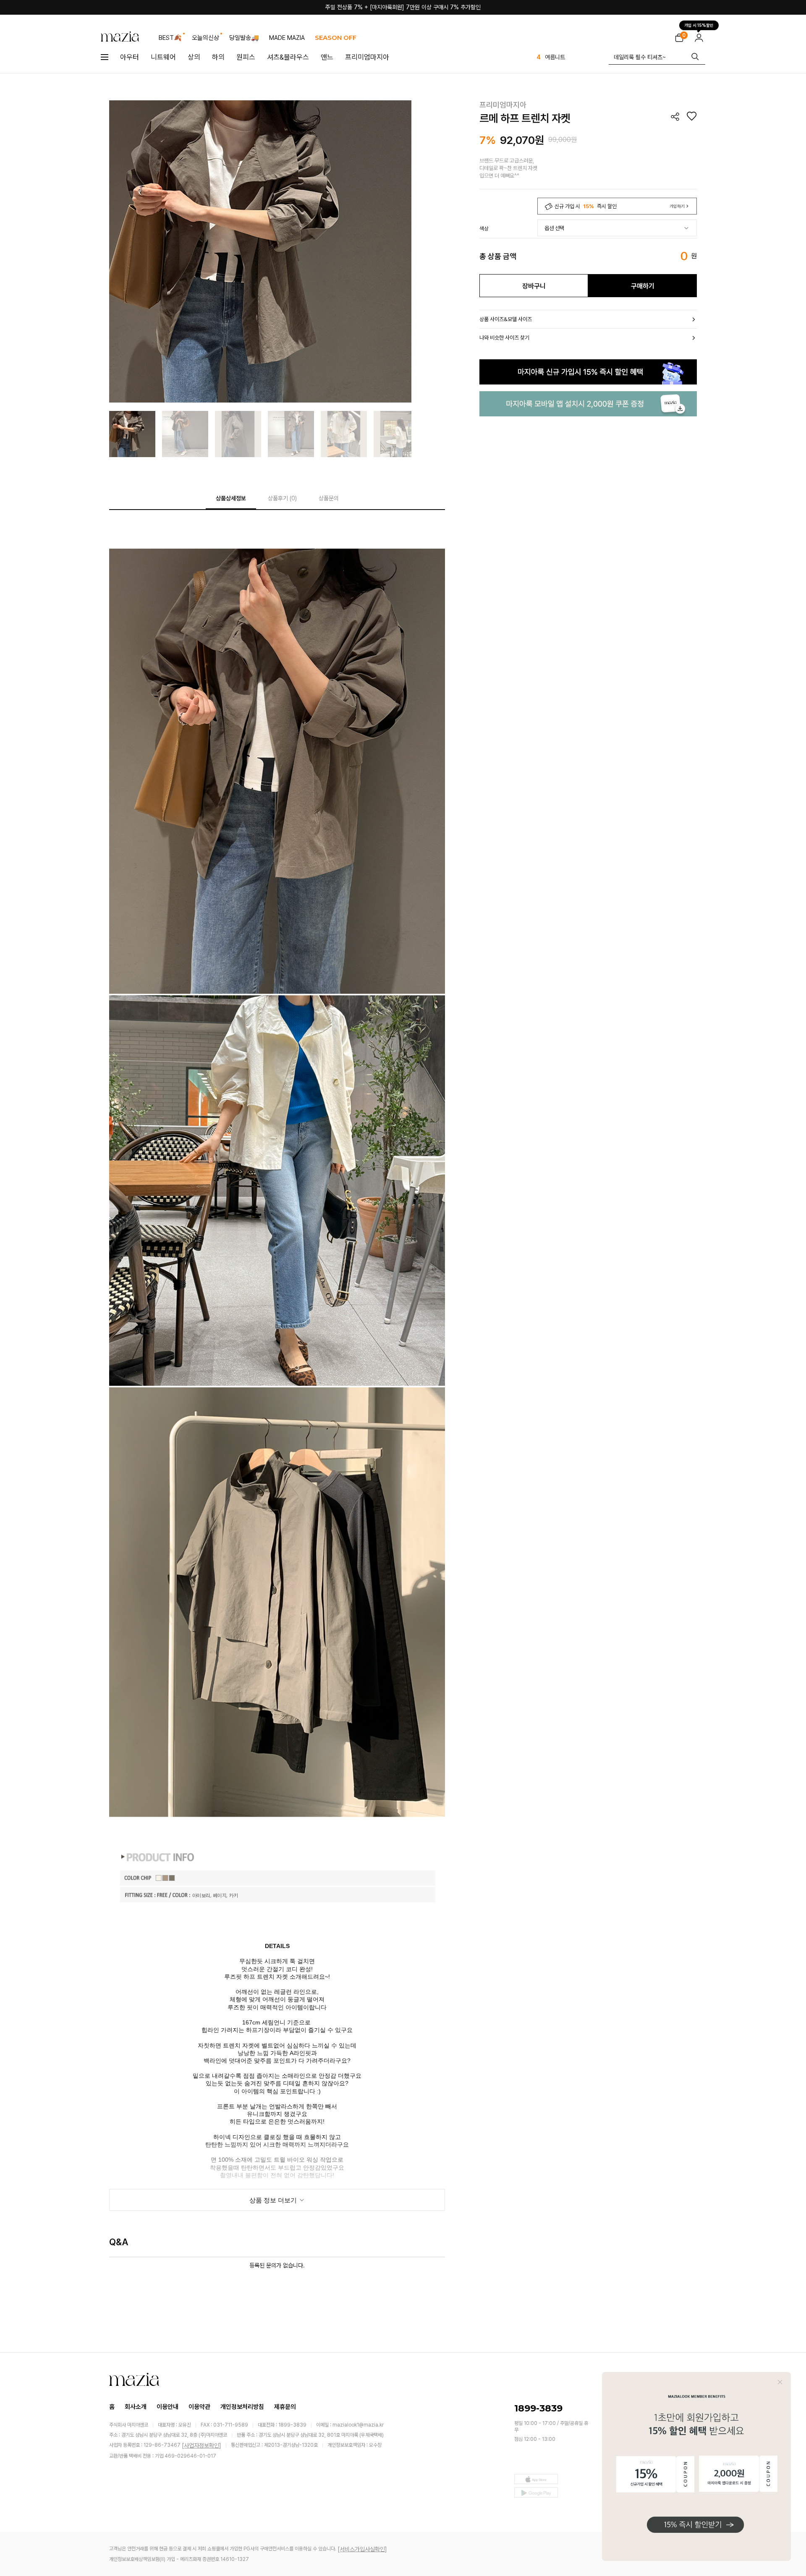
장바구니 (534, 286)
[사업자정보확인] (201, 2445)
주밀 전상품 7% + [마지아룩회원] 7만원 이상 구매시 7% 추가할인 (403, 7)
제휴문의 (285, 2407)
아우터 (130, 57)
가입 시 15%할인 (699, 24)
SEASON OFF (336, 38)
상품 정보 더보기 (274, 2200)
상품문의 (329, 498)
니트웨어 (163, 57)
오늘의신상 (205, 38)
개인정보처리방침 (242, 2407)
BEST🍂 (170, 38)
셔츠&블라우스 (288, 57)
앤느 (327, 57)
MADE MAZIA (287, 38)
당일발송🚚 (244, 38)
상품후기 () (282, 498)
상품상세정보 (231, 498)
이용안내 (167, 2407)
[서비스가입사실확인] (362, 2549)
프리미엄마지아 (367, 57)
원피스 (246, 57)
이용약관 (199, 2407)
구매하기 (643, 286)
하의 (218, 57)
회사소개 (136, 2407)
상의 (194, 57)
